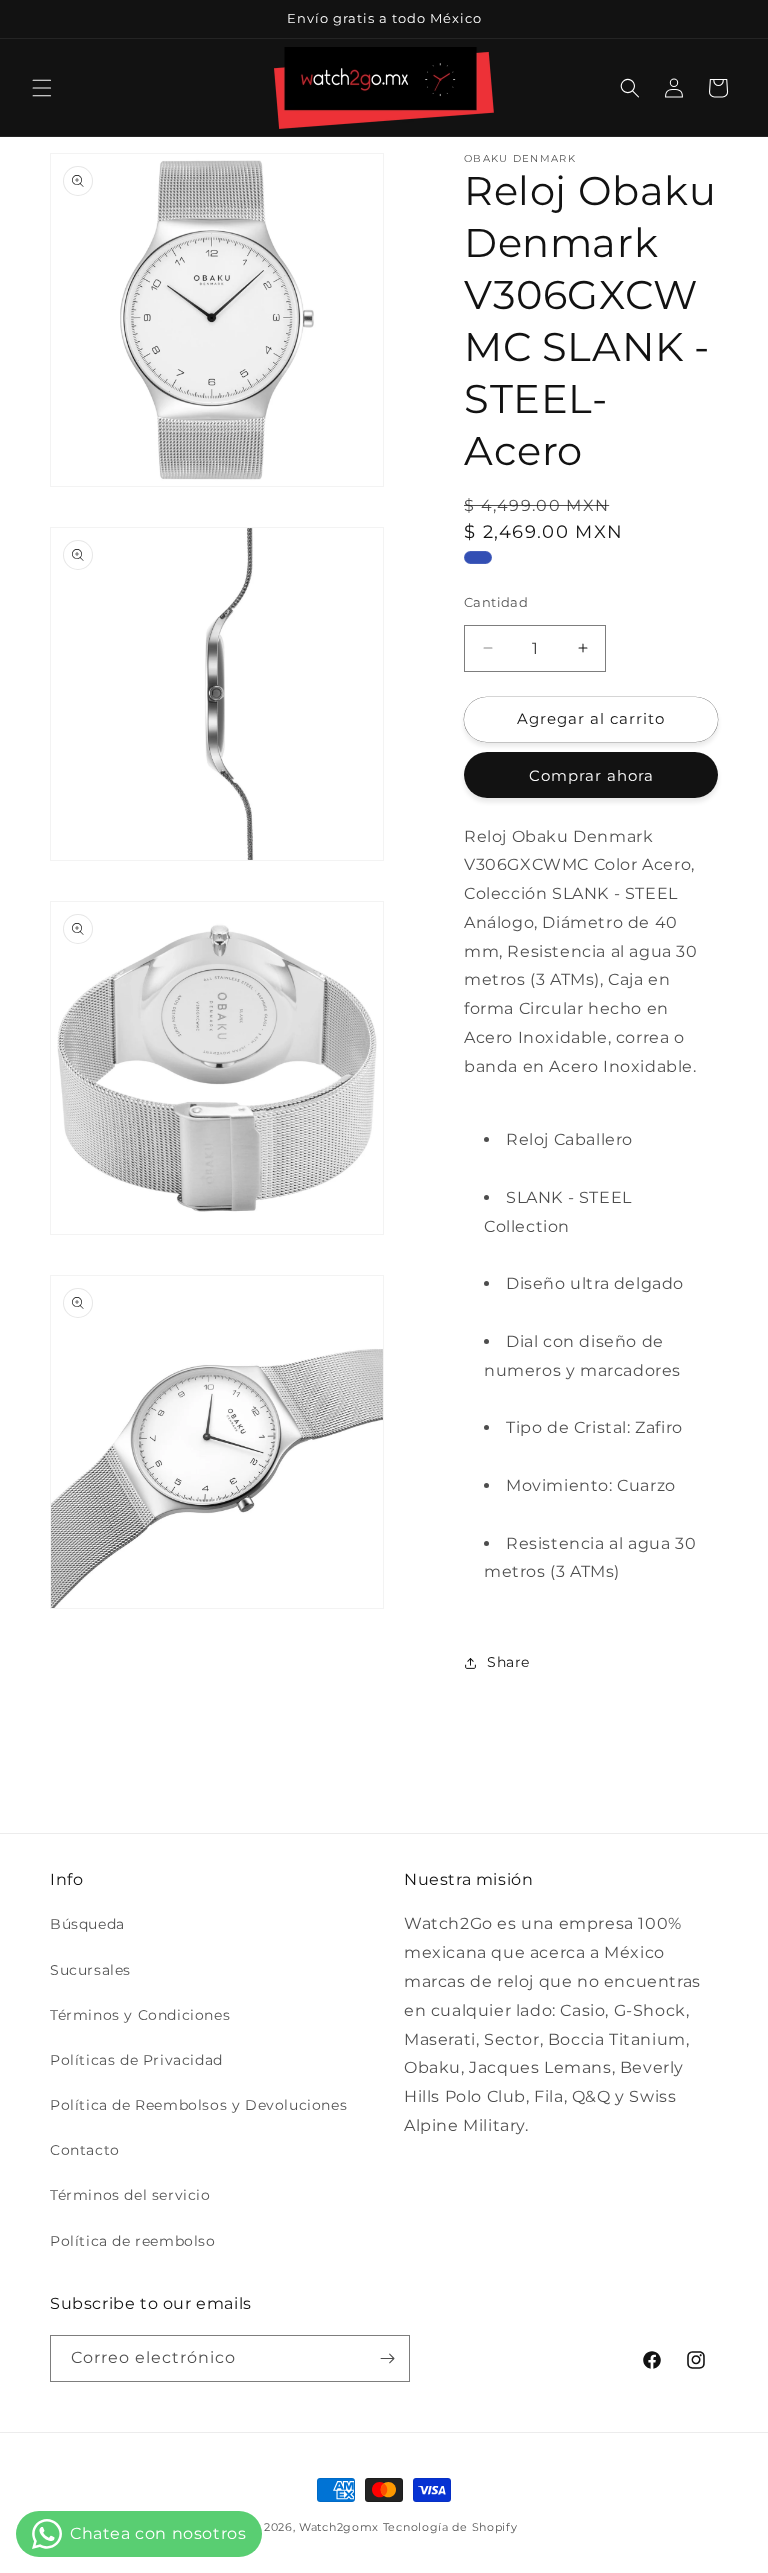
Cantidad (496, 602)
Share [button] (508, 1662)
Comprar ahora (591, 775)
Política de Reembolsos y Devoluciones (198, 2105)
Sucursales (90, 1970)
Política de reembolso (133, 2241)
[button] (42, 88)
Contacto (85, 2150)
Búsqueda (87, 1924)
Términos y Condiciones (140, 2015)
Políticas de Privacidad (136, 2060)
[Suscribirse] (387, 2358)
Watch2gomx (339, 2527)
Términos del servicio (130, 2195)
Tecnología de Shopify (450, 2527)
